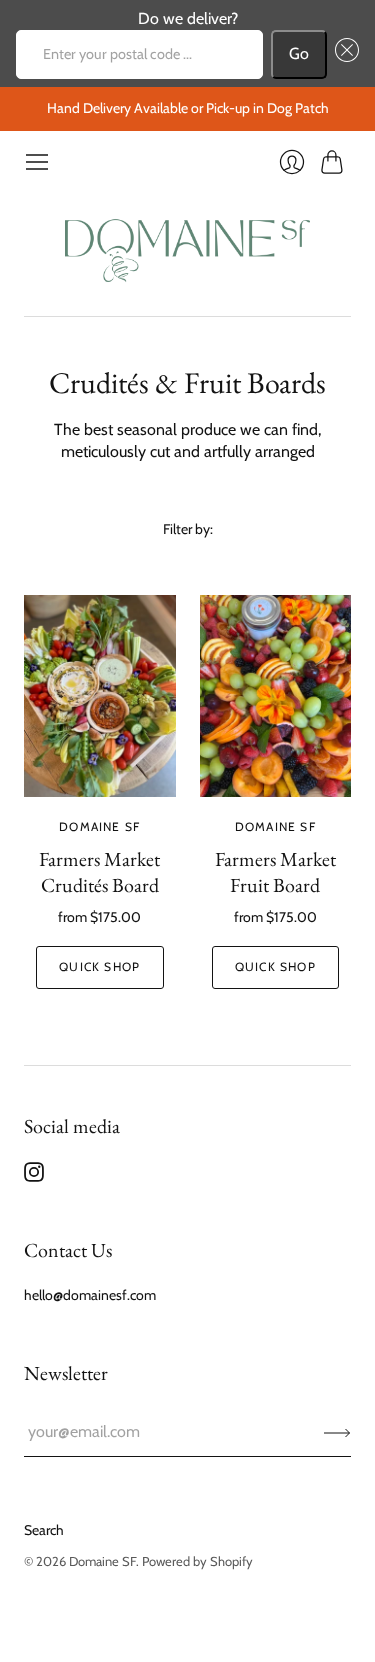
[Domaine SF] (187, 245)
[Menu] (37, 162)
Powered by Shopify (197, 1561)
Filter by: (188, 529)
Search (44, 1530)
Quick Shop (99, 966)
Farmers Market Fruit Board (275, 872)
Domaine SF (99, 826)
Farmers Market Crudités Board (99, 872)
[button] (343, 54)
